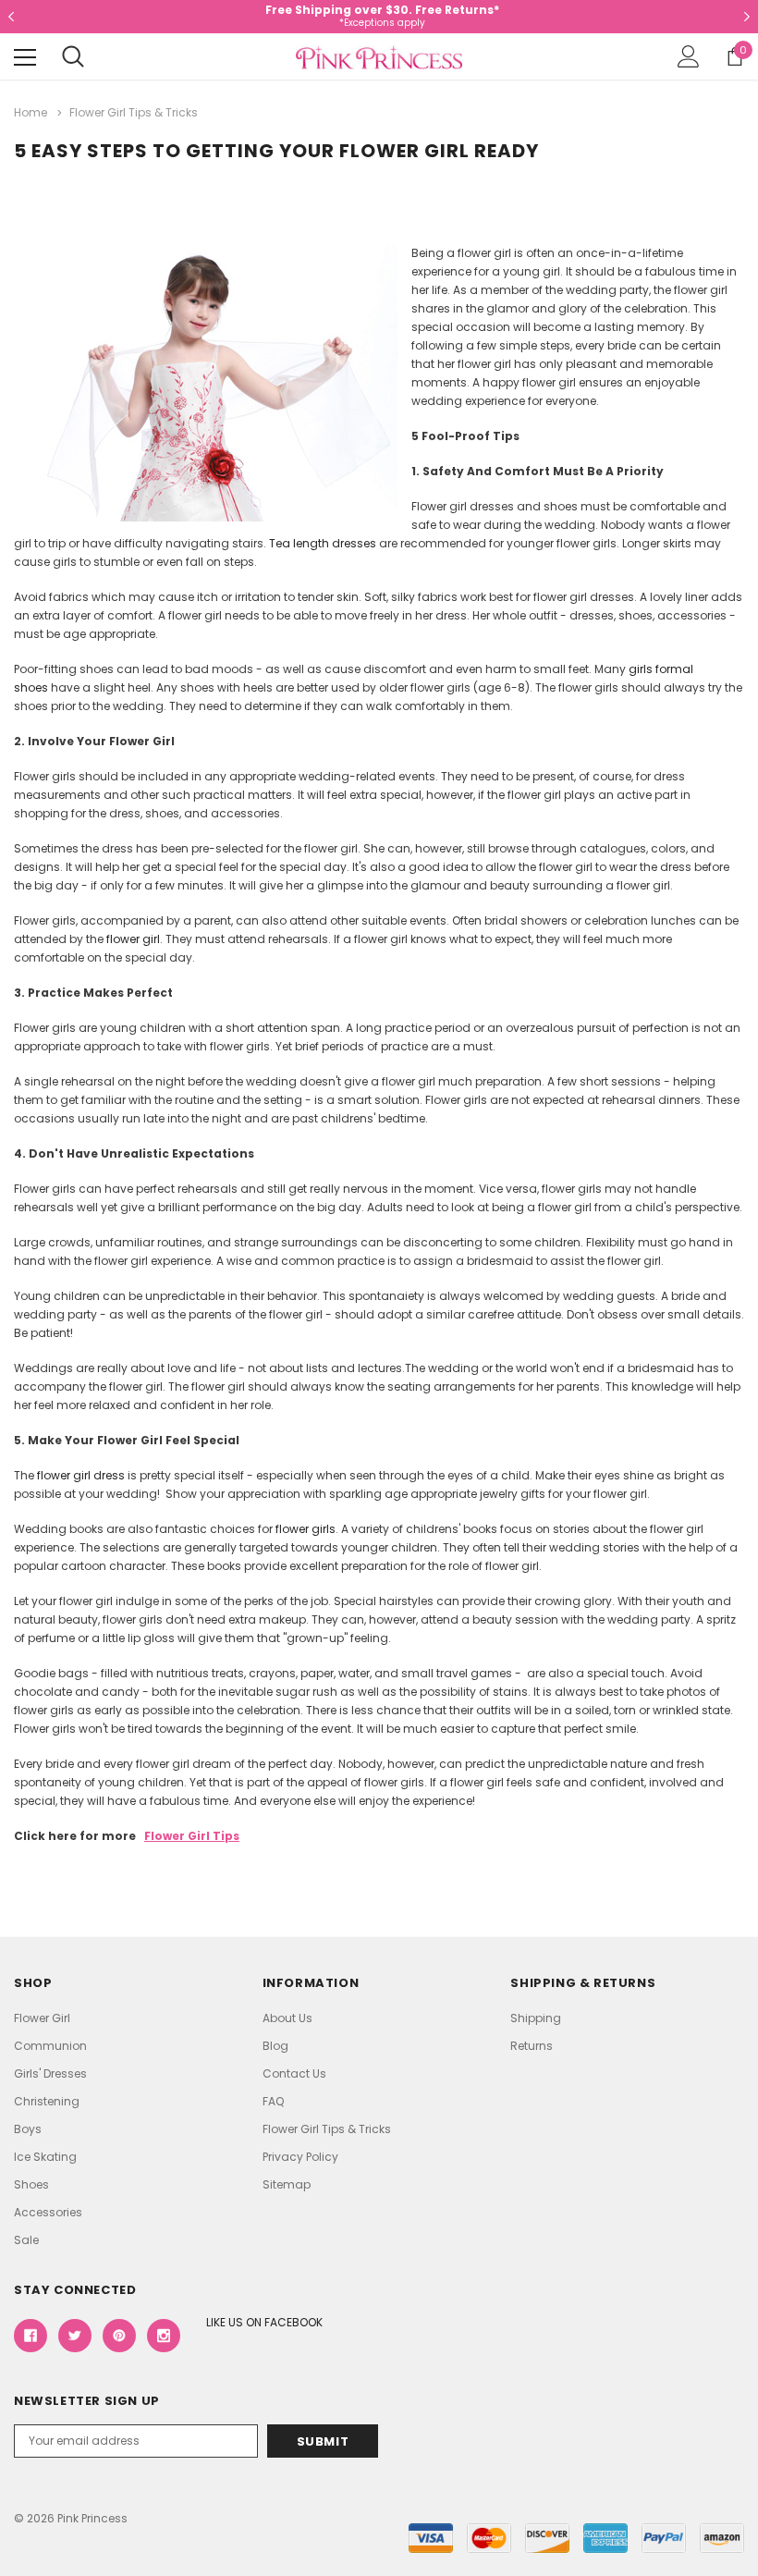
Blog (275, 2046)
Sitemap (287, 2184)
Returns (532, 2046)
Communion (50, 2046)
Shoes (31, 2184)
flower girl (133, 939)
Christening (47, 2101)
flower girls (306, 1529)
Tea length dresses (323, 543)
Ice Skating (45, 2157)
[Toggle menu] (25, 57)
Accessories (48, 2212)
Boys (28, 2129)
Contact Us (294, 2073)
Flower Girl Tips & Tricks (327, 2129)
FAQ (273, 2101)
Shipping (536, 2018)
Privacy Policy (300, 2157)
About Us (287, 2018)
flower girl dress (81, 1475)
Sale (26, 2240)
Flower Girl (42, 2018)
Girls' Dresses (50, 2073)
